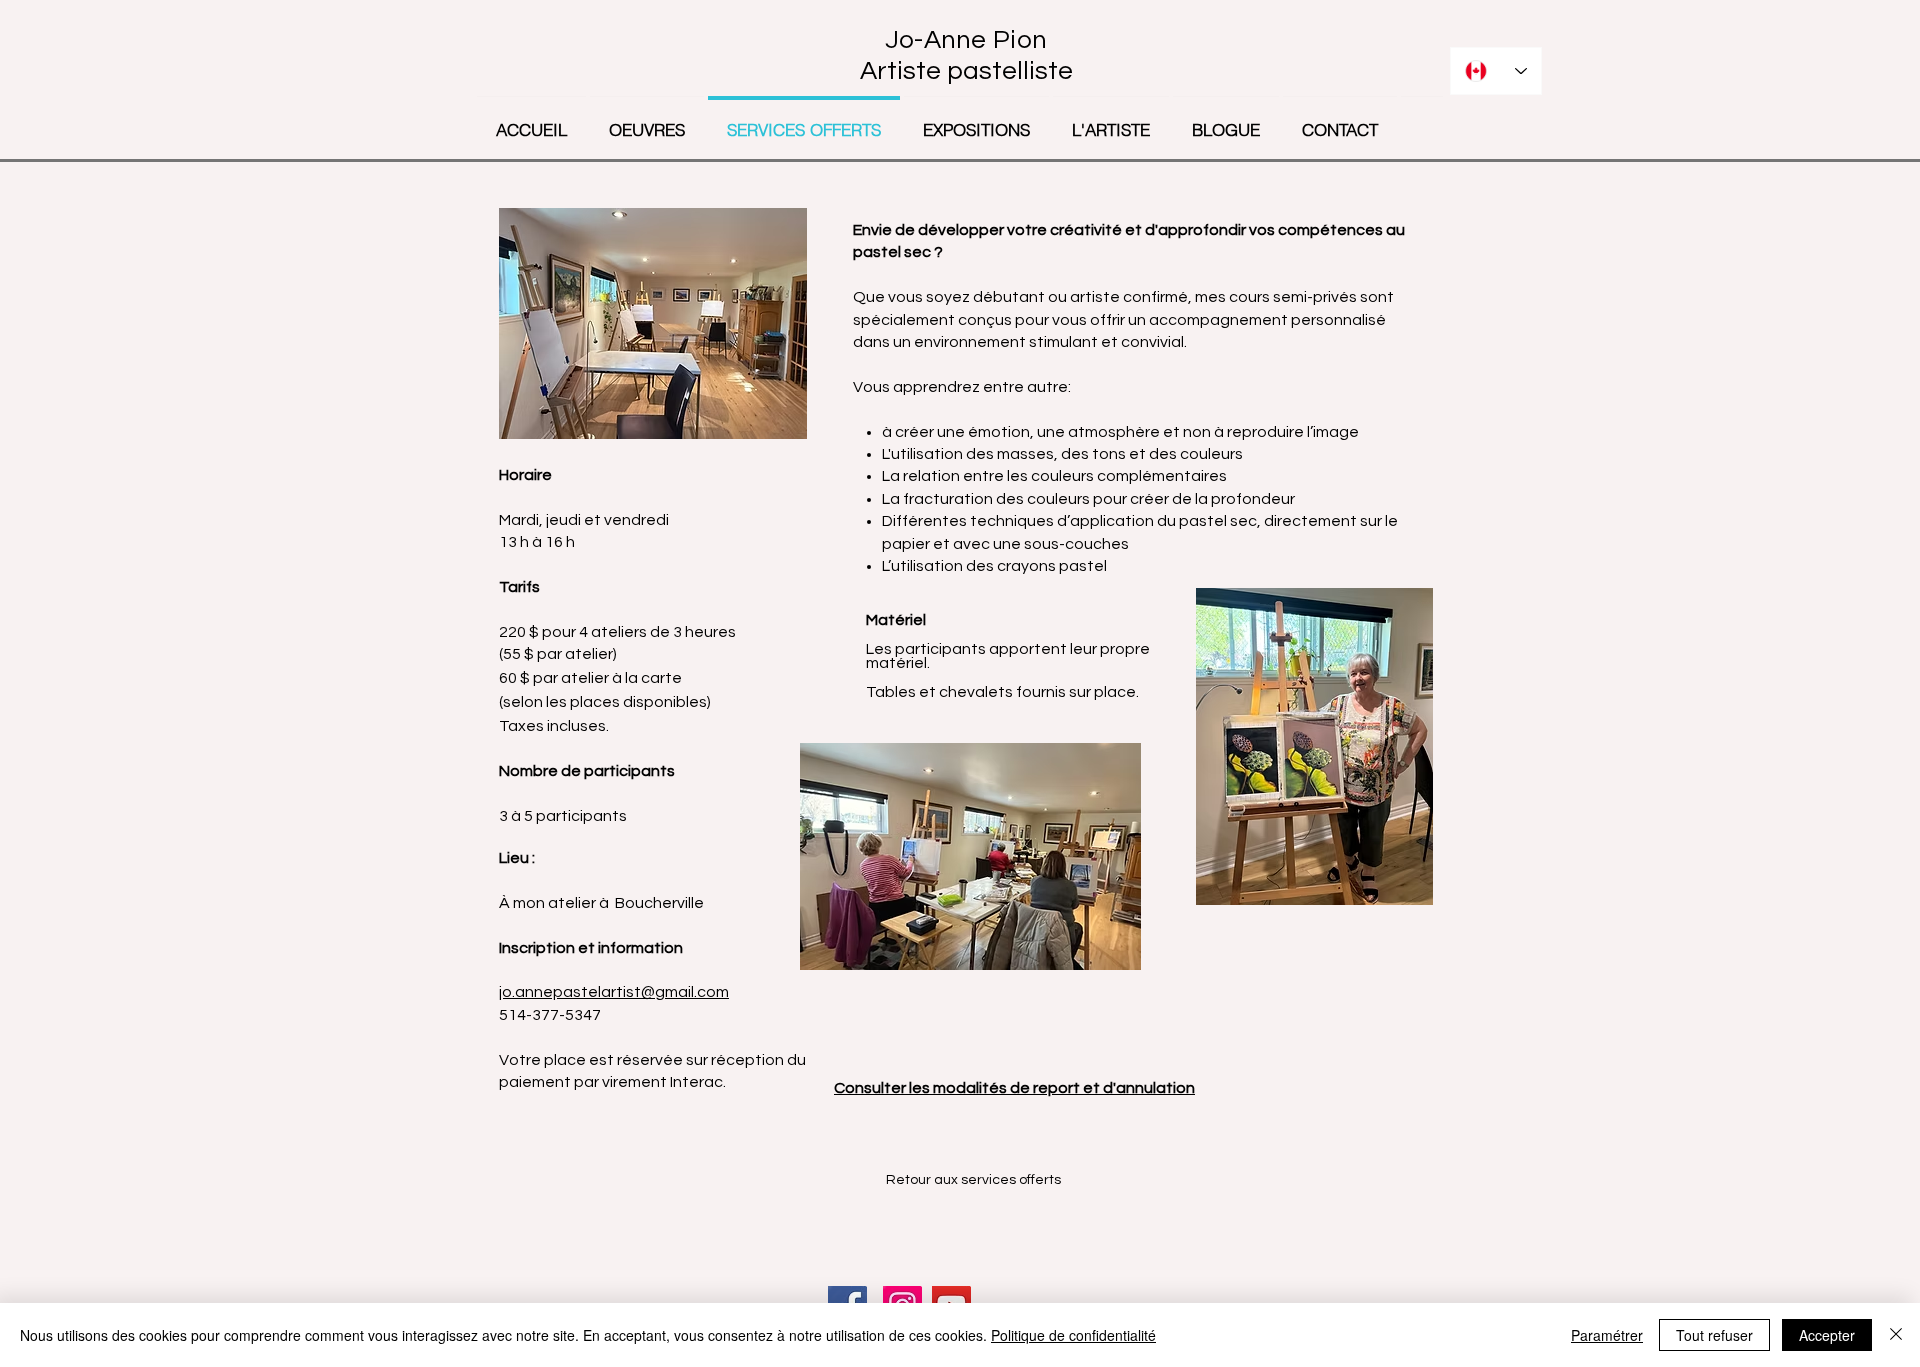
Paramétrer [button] (1607, 1335)
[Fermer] (1896, 1335)
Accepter (1827, 1335)
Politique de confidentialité (1073, 1335)
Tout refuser (1714, 1335)
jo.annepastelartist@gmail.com (614, 992)
